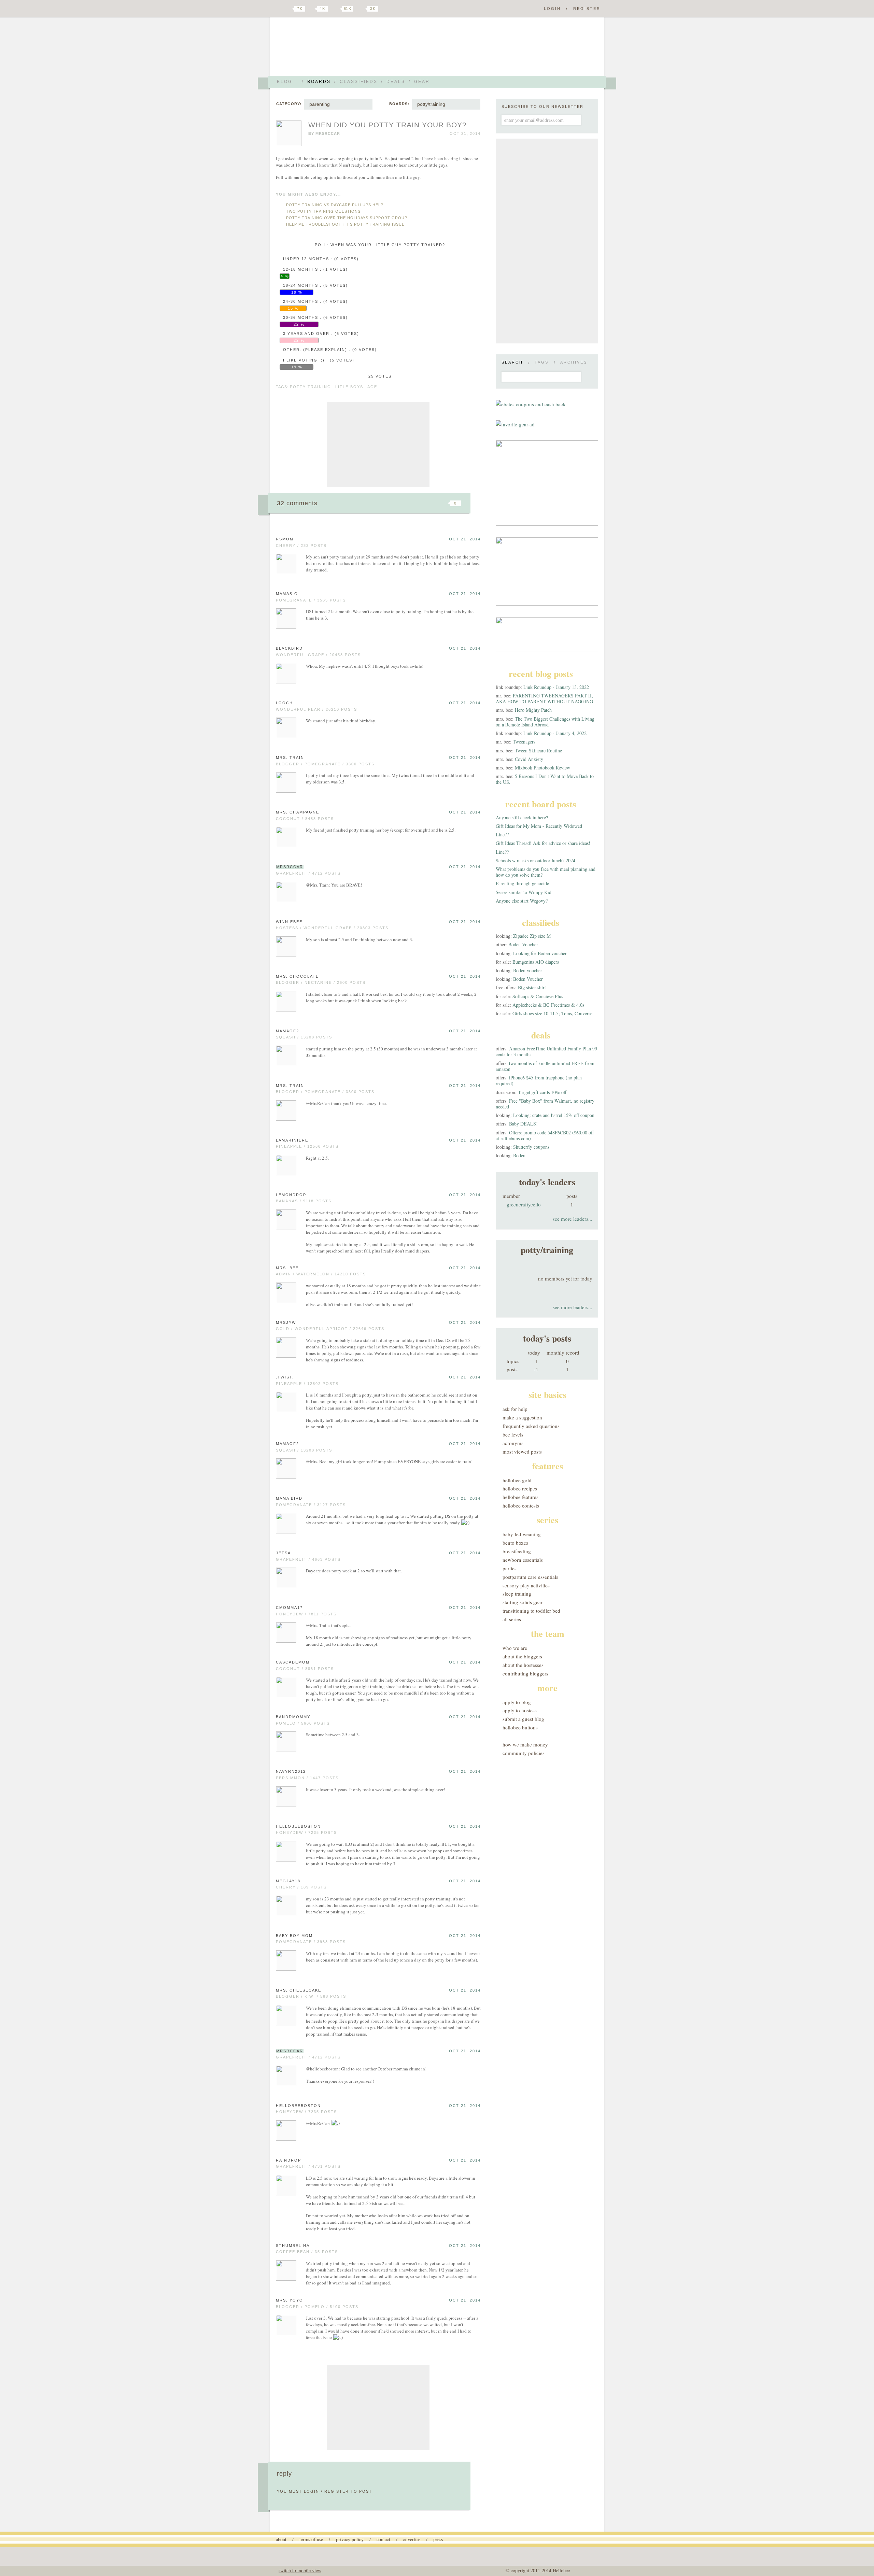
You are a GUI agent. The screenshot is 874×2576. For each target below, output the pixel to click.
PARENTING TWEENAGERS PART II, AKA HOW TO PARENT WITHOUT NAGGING (544, 698)
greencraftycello (524, 1204)
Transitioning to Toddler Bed (531, 1611)
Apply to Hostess (520, 1710)
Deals (396, 82)
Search (512, 362)
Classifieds (359, 82)
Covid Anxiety (529, 759)
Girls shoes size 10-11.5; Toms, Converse (552, 1013)
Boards (319, 82)
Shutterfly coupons (531, 1147)
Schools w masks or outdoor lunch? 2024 (535, 860)
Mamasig (287, 594)
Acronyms (513, 1443)
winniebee (289, 922)
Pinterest (336, 9)
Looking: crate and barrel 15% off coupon (554, 1115)
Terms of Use (311, 2539)
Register (587, 9)
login (312, 2491)
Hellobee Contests (521, 1505)
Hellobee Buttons (520, 1727)
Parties (510, 1568)
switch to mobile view (300, 2570)
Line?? (502, 834)
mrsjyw (286, 1322)
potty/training (431, 104)
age (372, 387)
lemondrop (291, 1195)
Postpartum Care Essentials (530, 1577)
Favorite (444, 503)
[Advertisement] (378, 444)
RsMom (285, 539)
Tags (542, 362)
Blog (285, 82)
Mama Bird (289, 1498)
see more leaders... (573, 1219)
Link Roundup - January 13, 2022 (556, 687)
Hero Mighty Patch (533, 710)
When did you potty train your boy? (387, 125)
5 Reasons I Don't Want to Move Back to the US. (545, 779)
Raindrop (288, 2160)
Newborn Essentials (523, 1560)
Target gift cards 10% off (542, 1092)
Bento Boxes (515, 1543)
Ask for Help (515, 1409)
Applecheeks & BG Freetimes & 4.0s (548, 1005)
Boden (519, 1155)
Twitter (288, 9)
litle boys (349, 387)
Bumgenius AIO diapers (536, 962)
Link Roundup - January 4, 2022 (555, 733)
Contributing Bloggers (525, 1673)
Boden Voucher (523, 944)
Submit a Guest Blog (523, 1719)
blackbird (289, 648)
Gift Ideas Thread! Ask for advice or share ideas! (543, 843)
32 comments (297, 503)
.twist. (285, 1377)
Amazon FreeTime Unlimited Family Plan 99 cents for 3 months (546, 1051)
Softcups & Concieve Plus (538, 996)
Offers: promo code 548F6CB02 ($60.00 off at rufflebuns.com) (545, 1135)
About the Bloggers (522, 1656)
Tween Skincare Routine (538, 751)
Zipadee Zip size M (532, 936)
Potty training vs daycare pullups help (335, 205)
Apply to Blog (517, 1702)
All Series (512, 1619)
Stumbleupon (400, 503)
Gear (422, 82)
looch (284, 703)
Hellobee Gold (517, 1480)
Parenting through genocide (522, 883)
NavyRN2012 (291, 1771)
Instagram (361, 9)
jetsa (283, 1553)
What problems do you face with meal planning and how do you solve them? (546, 872)
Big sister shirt (532, 987)
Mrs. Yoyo (290, 2300)
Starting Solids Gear (523, 1602)
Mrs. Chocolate (297, 976)
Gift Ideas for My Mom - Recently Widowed (539, 826)
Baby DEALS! (523, 1124)
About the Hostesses (523, 1665)
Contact (383, 2539)
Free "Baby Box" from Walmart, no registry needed (545, 1104)
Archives (574, 362)
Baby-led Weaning (522, 1534)
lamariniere (292, 1140)
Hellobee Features (520, 1497)
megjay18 (288, 1881)
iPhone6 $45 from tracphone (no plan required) (539, 1080)
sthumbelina (293, 2246)
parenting (320, 104)
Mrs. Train (290, 758)
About (281, 2539)
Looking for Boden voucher (540, 953)
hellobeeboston (298, 1826)
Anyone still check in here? (522, 817)
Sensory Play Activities (526, 1585)
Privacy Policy (350, 2539)
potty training (311, 387)
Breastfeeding (517, 1551)
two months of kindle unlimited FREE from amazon (545, 1066)
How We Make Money (525, 1744)
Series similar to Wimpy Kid (524, 892)
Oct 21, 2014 (465, 539)
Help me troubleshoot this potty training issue (345, 224)
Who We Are (515, 1648)
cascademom (293, 1662)
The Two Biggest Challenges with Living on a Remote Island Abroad (545, 722)
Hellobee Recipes (520, 1488)
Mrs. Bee (287, 1268)
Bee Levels (513, 1434)
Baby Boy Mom (294, 1936)
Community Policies (524, 1753)
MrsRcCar (328, 133)
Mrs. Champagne (298, 812)
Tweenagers (524, 742)
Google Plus (278, 9)
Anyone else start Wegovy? (522, 901)
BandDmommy (293, 1717)
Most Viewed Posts (522, 1452)
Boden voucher (528, 970)
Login (552, 9)
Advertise (412, 2539)
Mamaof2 (287, 1031)
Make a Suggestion (522, 1417)
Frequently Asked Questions (531, 1426)
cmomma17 (289, 1608)
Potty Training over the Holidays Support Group (347, 218)
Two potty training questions (323, 211)
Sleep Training (517, 1594)
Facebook (312, 9)
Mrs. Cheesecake (299, 1990)
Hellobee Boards (336, 49)
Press (438, 2539)
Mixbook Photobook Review (542, 768)
